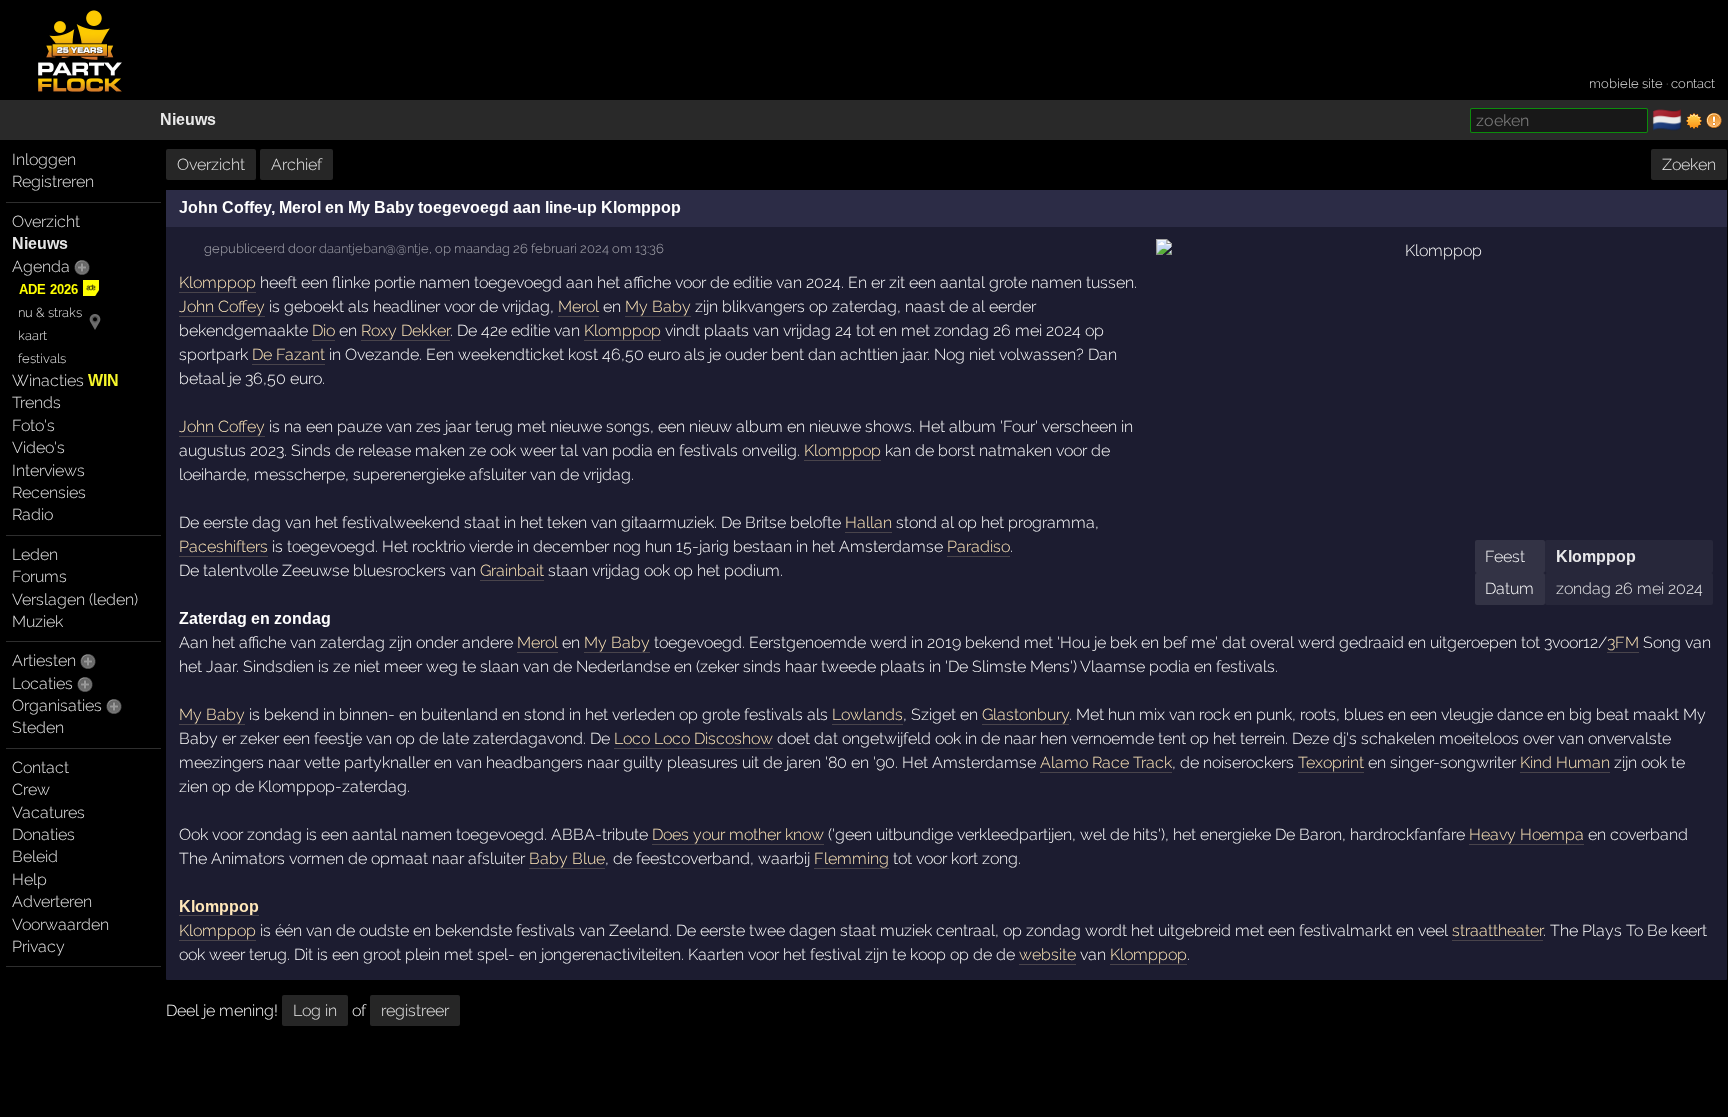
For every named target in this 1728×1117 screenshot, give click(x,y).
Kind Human (1565, 762)
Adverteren (52, 901)
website (1047, 954)
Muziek (37, 621)
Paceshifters (223, 546)
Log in (315, 1010)
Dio (323, 330)
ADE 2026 (48, 289)
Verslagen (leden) (75, 599)
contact (1693, 83)
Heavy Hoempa (1526, 834)
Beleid (35, 856)
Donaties (43, 834)
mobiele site (1626, 83)
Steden (38, 727)
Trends (36, 402)
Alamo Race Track (1106, 762)
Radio (32, 514)
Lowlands (867, 714)
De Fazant (288, 354)
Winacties (65, 380)
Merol (578, 306)
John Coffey (222, 306)
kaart (32, 335)
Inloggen (44, 159)
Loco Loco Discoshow (693, 738)
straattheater (1497, 930)
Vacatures (48, 812)
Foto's (33, 425)
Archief (296, 164)
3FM (1623, 642)
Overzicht (46, 221)
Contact (40, 767)
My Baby (658, 306)
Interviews (48, 470)
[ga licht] (1694, 121)
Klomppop (1596, 556)
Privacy (38, 946)
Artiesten (44, 660)
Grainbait (512, 570)
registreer (415, 1010)
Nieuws (188, 119)
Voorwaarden (60, 924)
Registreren (53, 181)
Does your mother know (738, 834)
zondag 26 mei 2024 (1629, 588)
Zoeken (1689, 164)
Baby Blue (567, 858)
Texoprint (1331, 762)
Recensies (49, 492)
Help (29, 879)
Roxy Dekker (405, 330)
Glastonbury (1025, 714)
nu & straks (50, 312)
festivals (42, 358)
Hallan (868, 522)
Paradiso (978, 546)
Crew (31, 789)
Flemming (851, 858)
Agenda (41, 266)
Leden (35, 554)
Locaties (42, 683)
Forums (39, 576)
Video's (38, 447)
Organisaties (57, 705)
